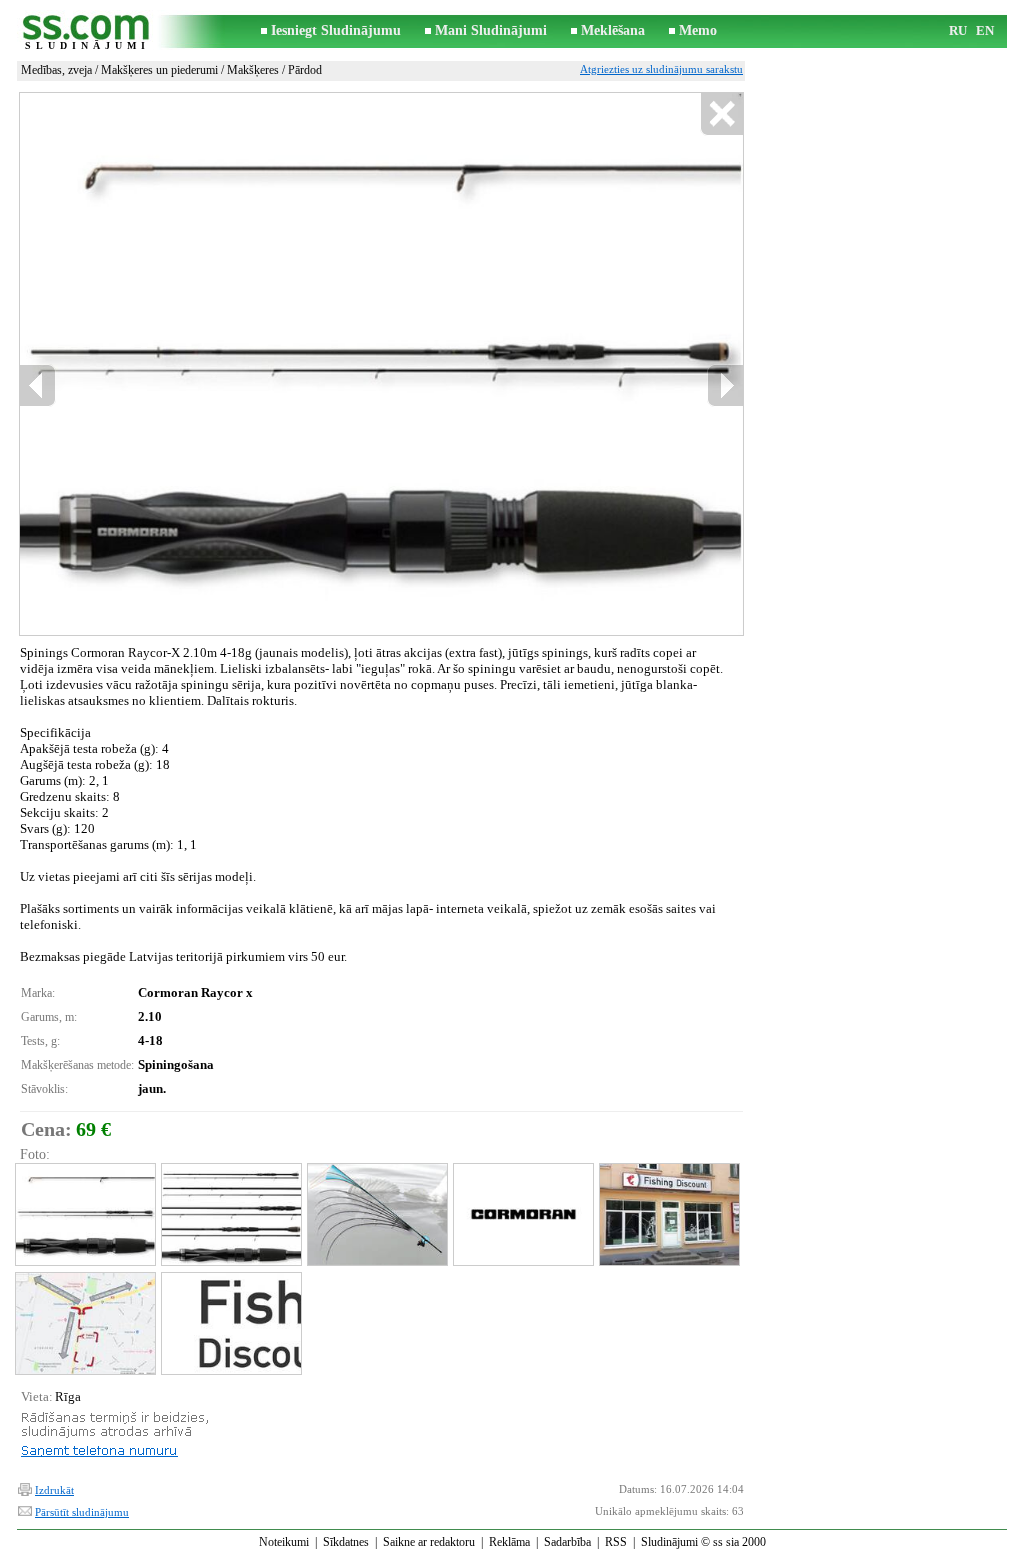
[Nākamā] (725, 385)
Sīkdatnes (346, 1542)
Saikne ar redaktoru (429, 1542)
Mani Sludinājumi (491, 30)
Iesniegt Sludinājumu (336, 30)
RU (958, 30)
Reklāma (509, 1542)
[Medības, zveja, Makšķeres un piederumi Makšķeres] (84, 1214)
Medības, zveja (56, 70)
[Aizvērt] (721, 114)
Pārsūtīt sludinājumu (82, 1512)
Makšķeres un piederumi (159, 70)
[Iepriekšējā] (38, 385)
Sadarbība (567, 1542)
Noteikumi (284, 1542)
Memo (698, 30)
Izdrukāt (54, 1490)
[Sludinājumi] (87, 31)
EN (985, 30)
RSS (616, 1542)
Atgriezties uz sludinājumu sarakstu (661, 69)
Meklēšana (613, 30)
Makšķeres (253, 70)
